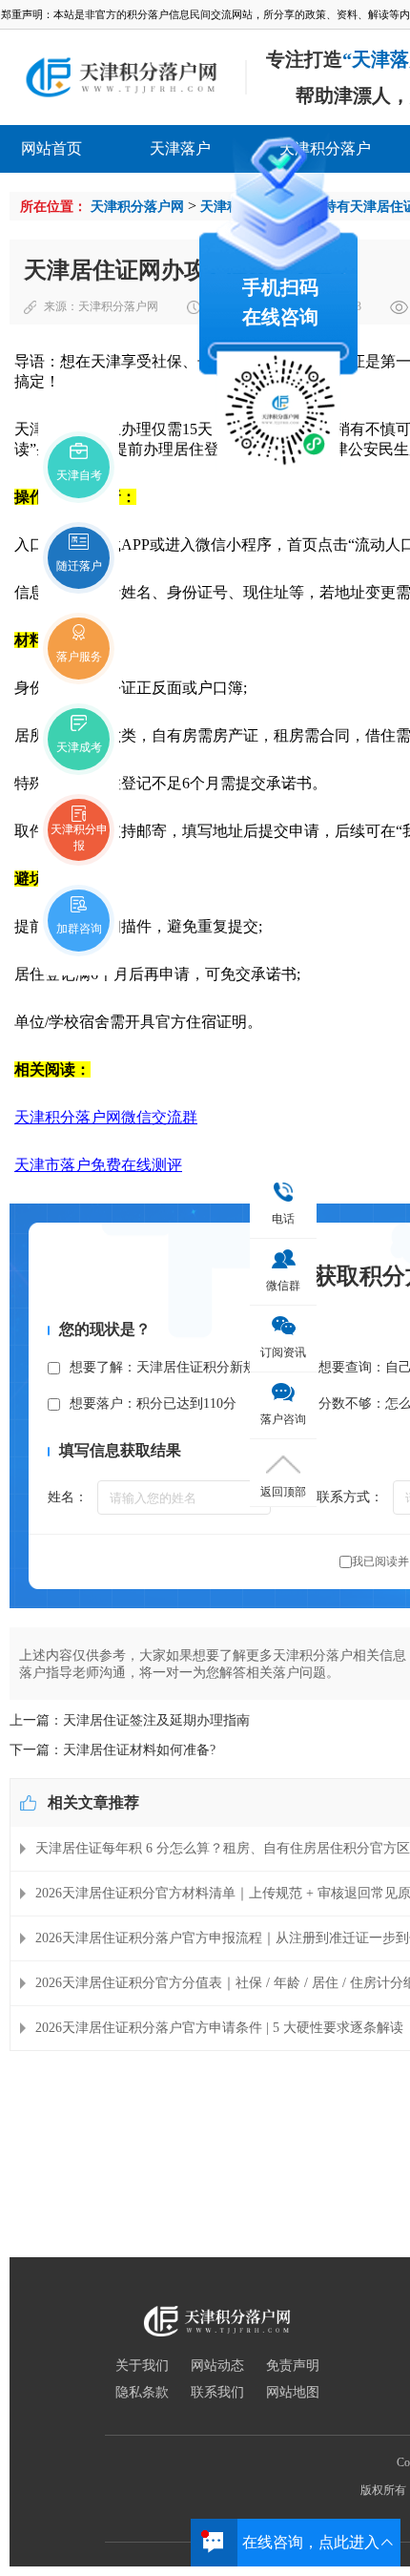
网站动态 (217, 2366)
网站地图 (293, 2393)
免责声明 (293, 2366)
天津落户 (180, 148)
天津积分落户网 (137, 207)
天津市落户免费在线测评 (98, 1165)
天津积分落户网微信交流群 (106, 1117)
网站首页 (51, 148)
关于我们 (142, 2366)
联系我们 (217, 2393)
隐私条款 (142, 2393)
